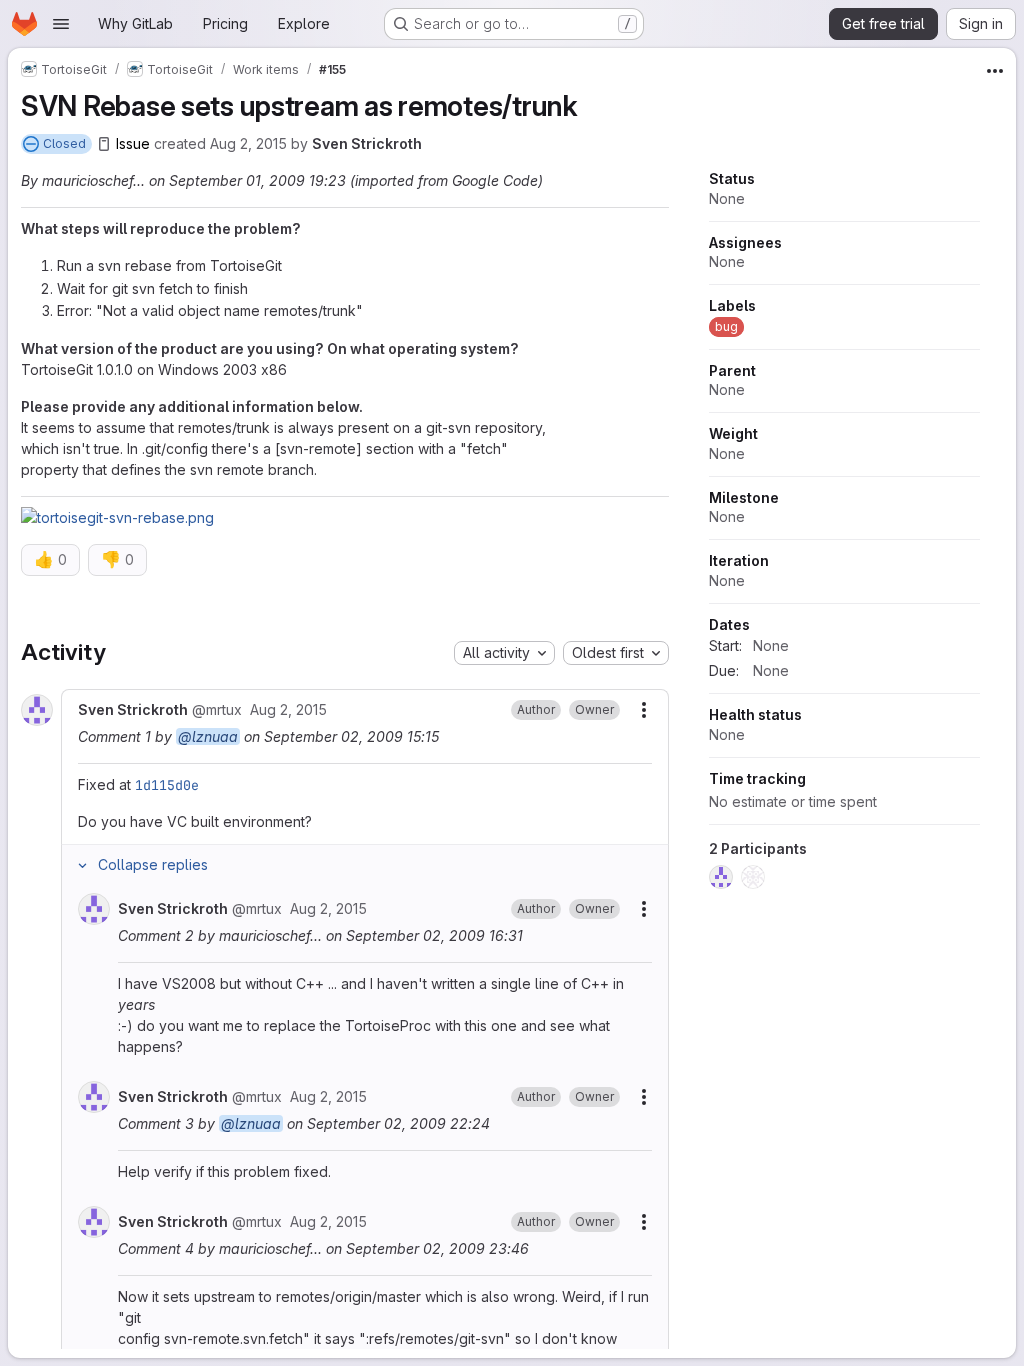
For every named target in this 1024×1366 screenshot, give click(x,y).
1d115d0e (167, 785)
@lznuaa (208, 736)
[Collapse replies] (82, 865)
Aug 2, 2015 (248, 143)
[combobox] (504, 653)
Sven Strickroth (367, 143)
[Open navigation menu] (61, 24)
